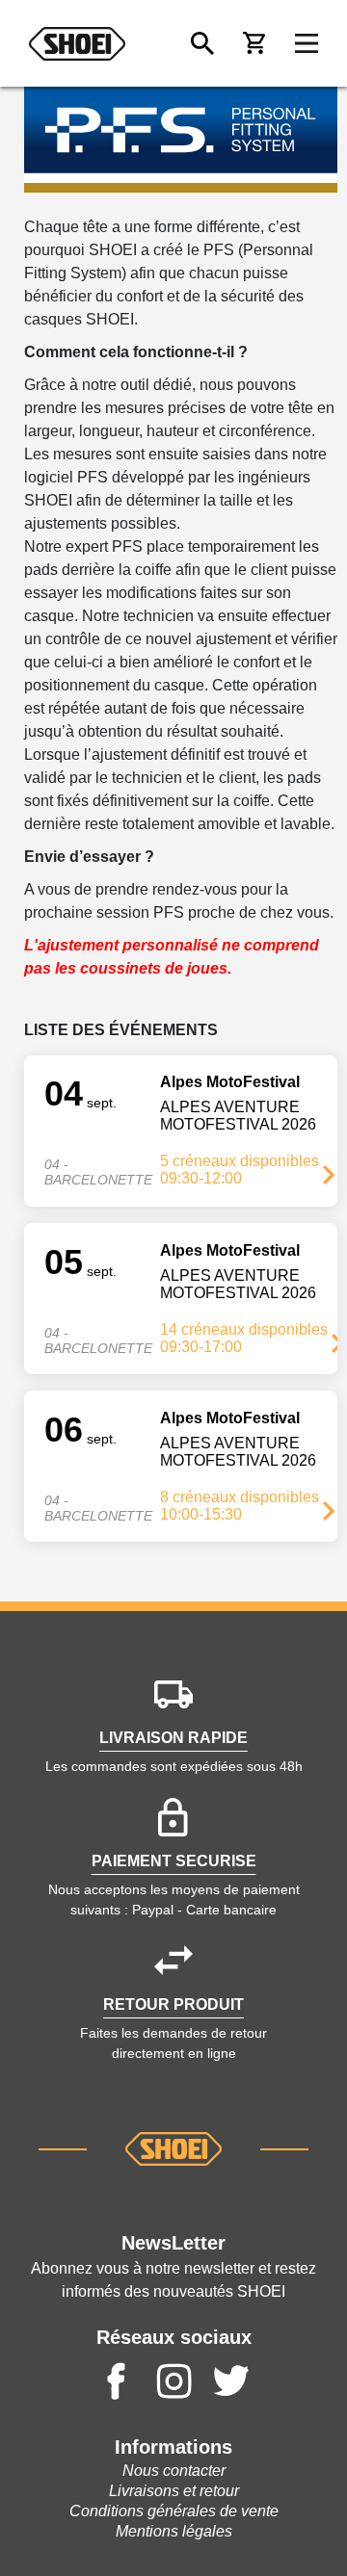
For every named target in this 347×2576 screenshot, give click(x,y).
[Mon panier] (254, 43)
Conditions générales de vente (174, 2511)
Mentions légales (174, 2531)
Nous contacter (174, 2471)
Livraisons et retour (174, 2491)
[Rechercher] (202, 43)
